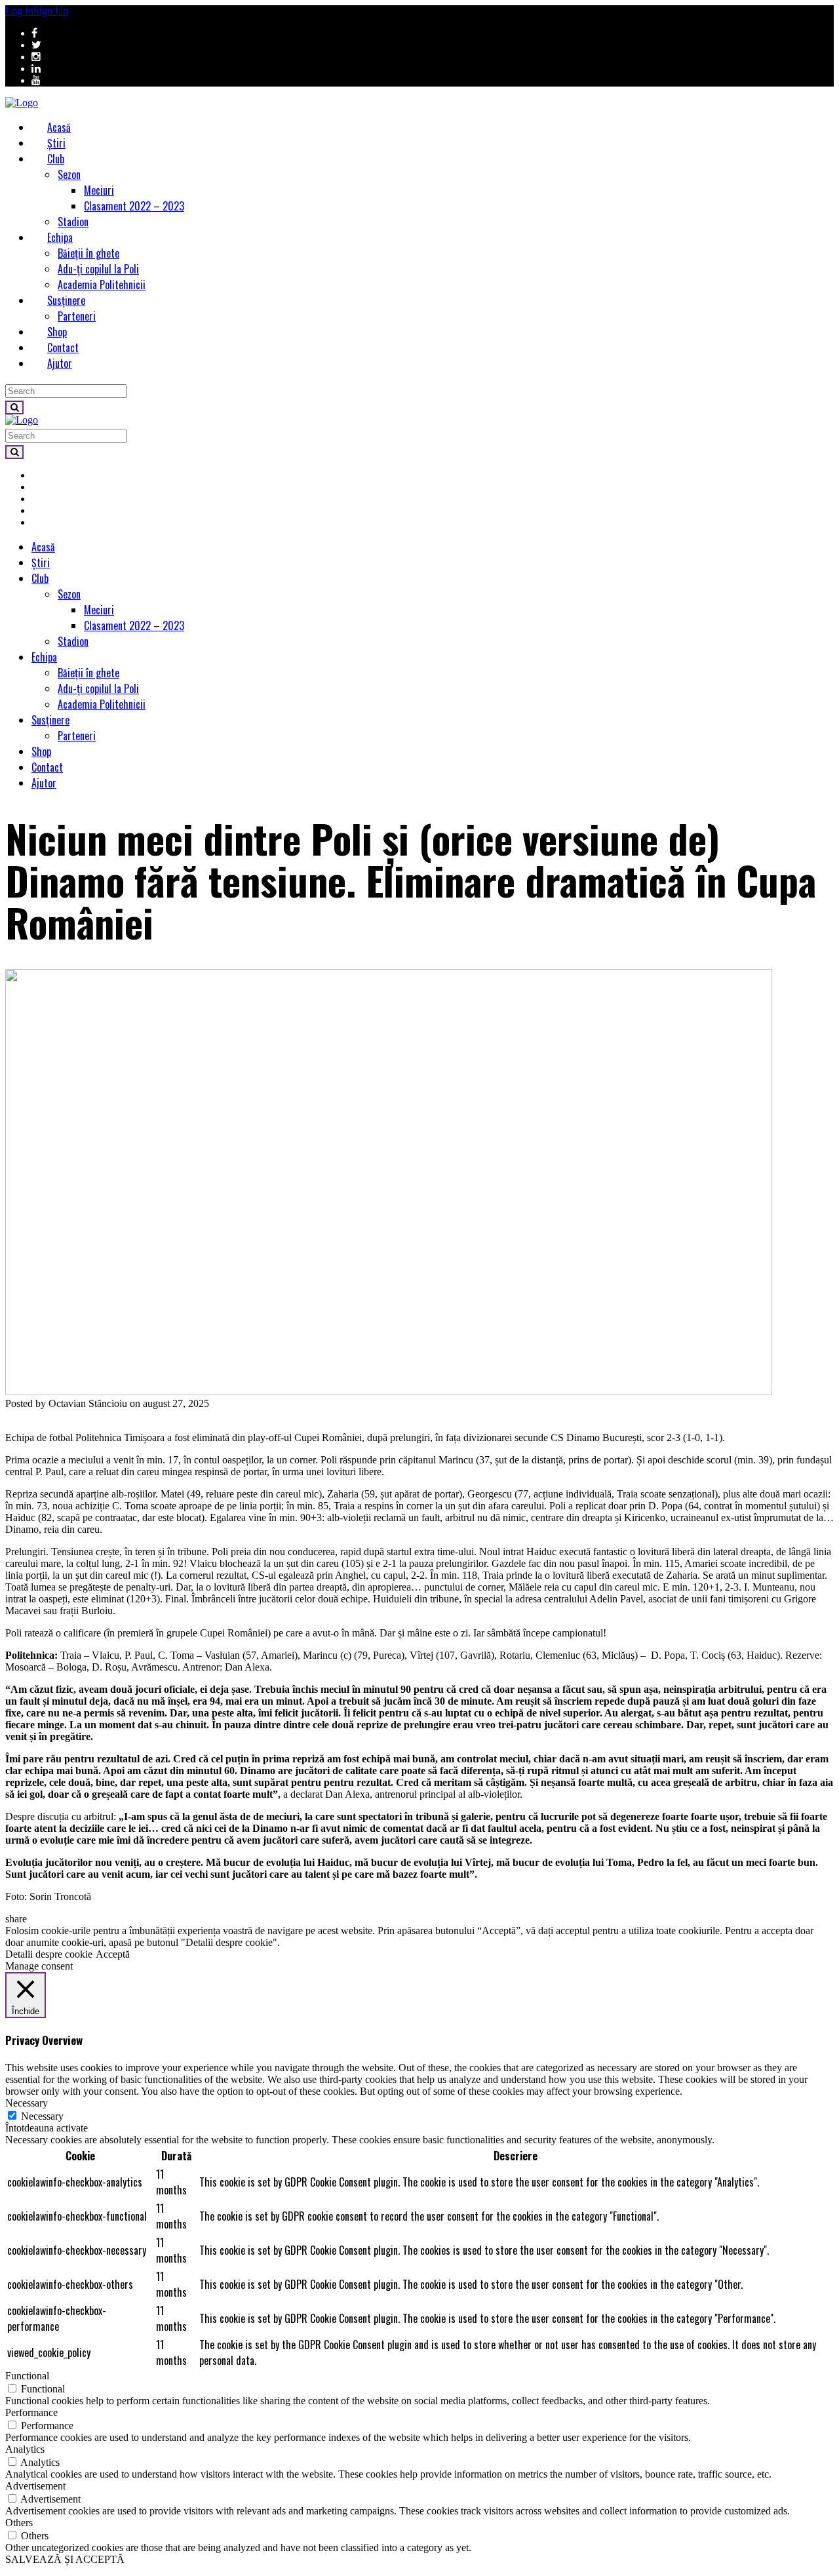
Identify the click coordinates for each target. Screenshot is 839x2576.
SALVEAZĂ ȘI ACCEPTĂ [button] (65, 2559)
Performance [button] (31, 2412)
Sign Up (51, 11)
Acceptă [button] (113, 1954)
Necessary (42, 2116)
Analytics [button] (25, 2449)
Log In (19, 11)
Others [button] (19, 2523)
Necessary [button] (27, 2103)
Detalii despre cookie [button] (49, 1954)
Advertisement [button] (35, 2486)
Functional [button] (27, 2376)
